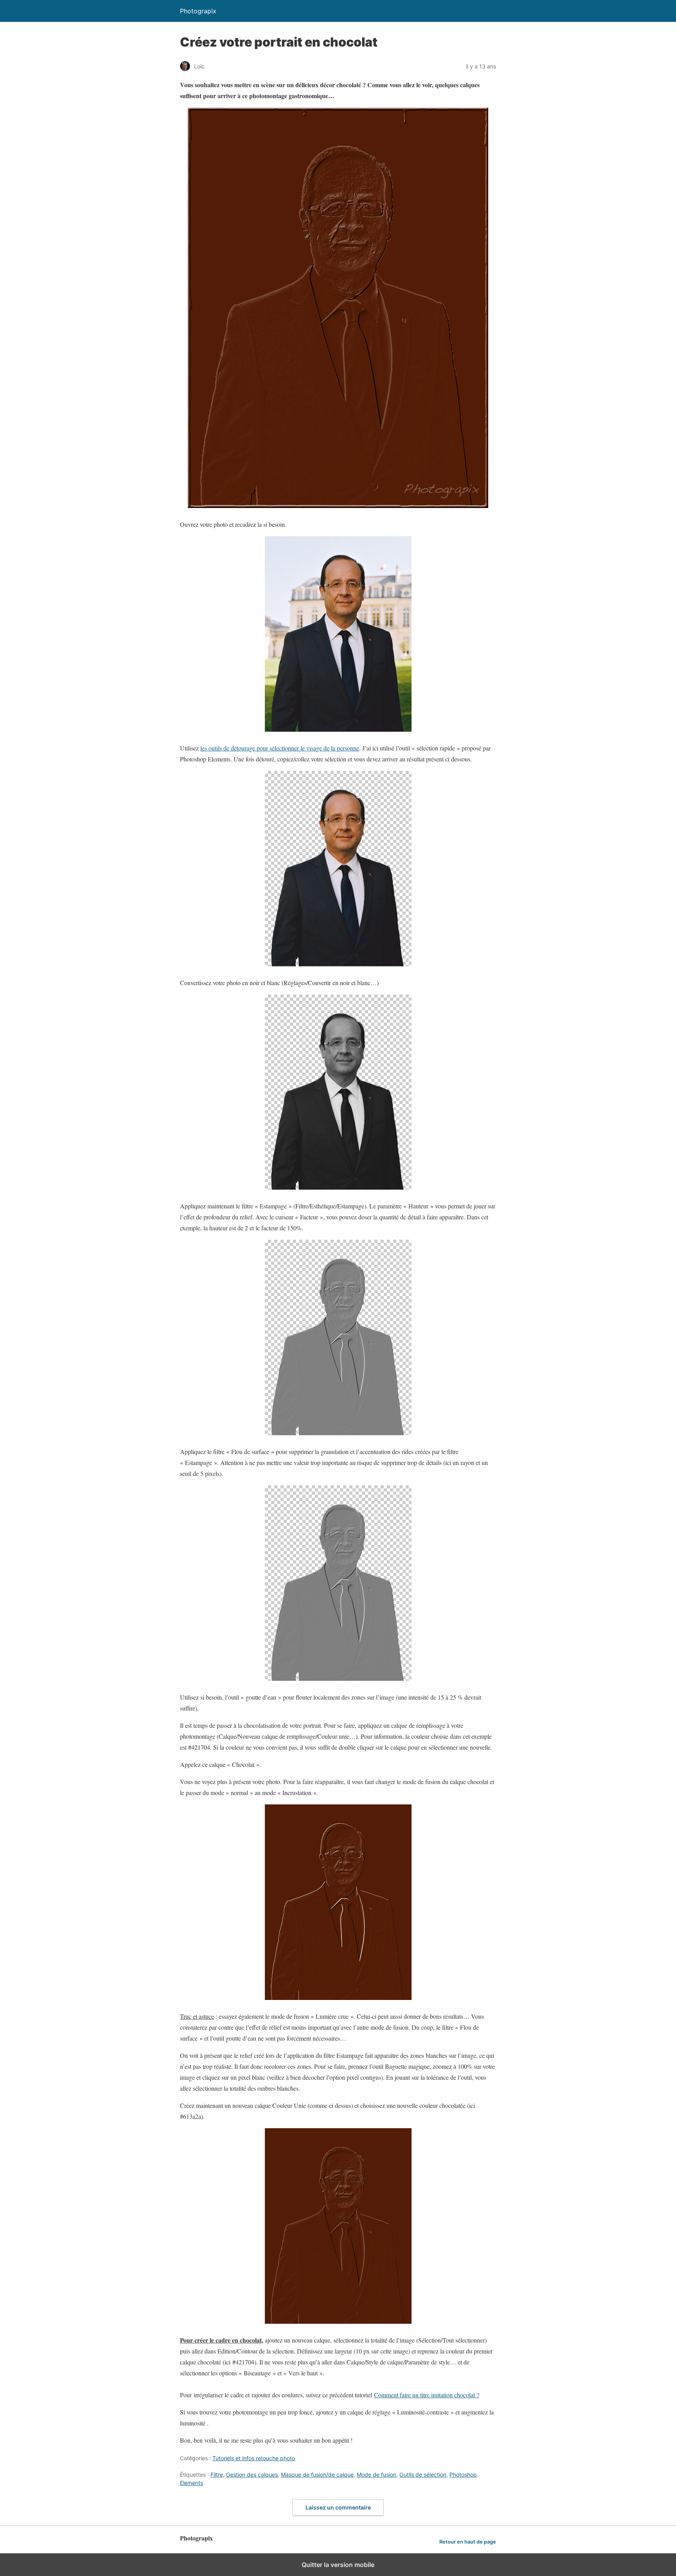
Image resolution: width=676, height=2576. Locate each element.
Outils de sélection (423, 2475)
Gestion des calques (252, 2475)
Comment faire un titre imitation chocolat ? (427, 2395)
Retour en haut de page (468, 2542)
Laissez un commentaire (338, 2507)
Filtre (217, 2475)
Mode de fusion (377, 2475)
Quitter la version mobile (338, 2565)
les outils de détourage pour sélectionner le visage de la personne (280, 748)
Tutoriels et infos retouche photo (254, 2458)
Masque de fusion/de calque (317, 2475)
